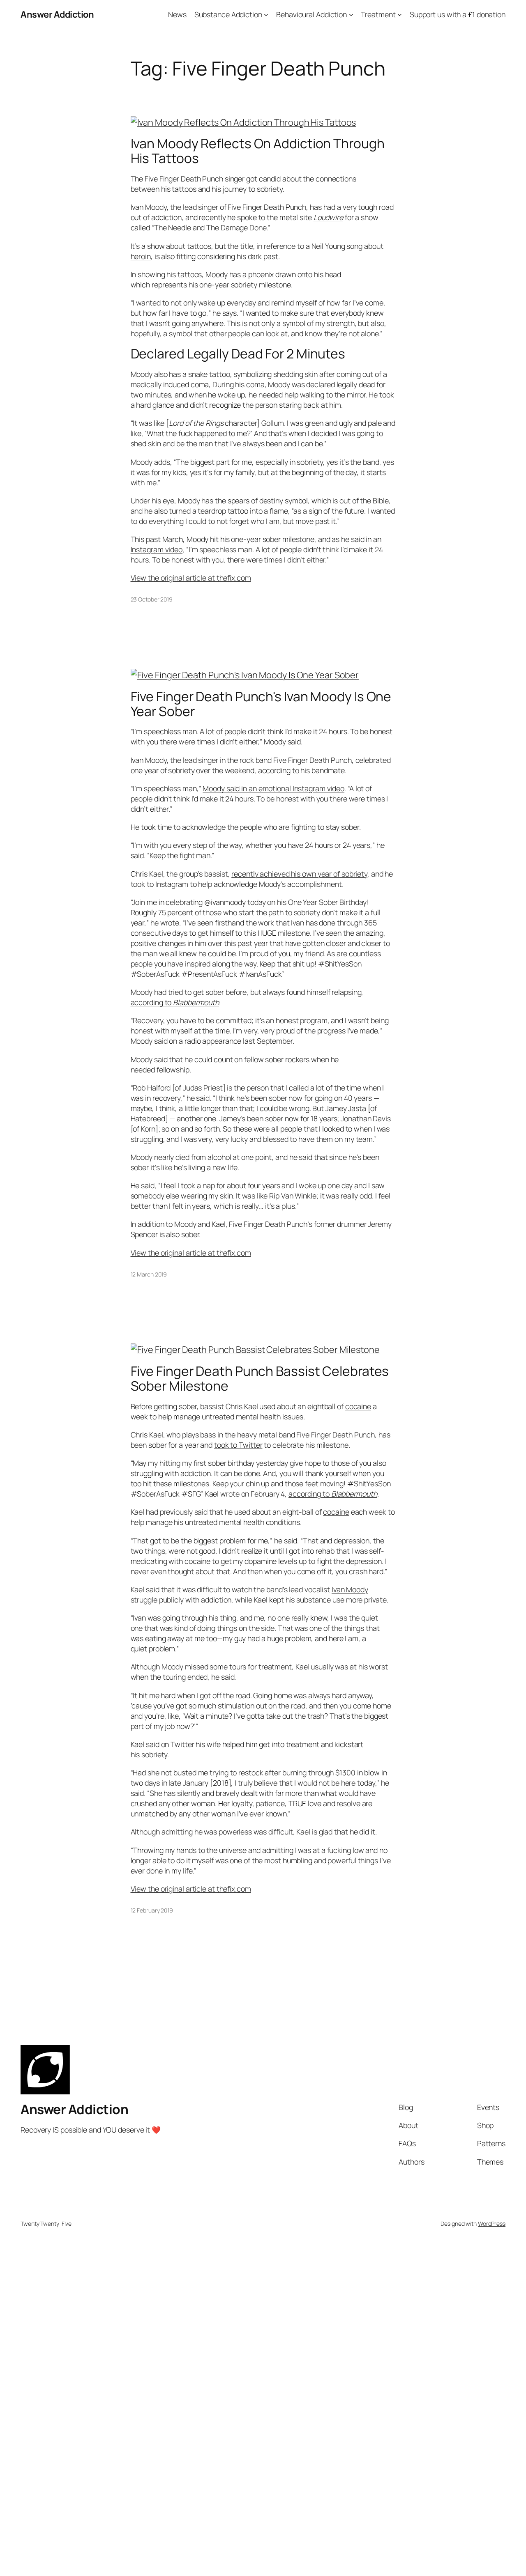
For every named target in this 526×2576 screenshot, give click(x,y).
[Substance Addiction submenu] (266, 15)
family (245, 472)
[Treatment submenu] (400, 15)
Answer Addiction (57, 14)
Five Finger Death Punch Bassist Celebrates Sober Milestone (260, 1379)
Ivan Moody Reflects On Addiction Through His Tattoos (258, 151)
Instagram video (157, 549)
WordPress (492, 2224)
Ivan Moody (350, 1589)
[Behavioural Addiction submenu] (351, 15)
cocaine (358, 1406)
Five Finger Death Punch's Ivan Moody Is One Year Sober (261, 704)
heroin (141, 256)
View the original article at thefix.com (191, 578)
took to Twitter (238, 1445)
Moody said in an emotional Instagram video (273, 788)
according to (175, 1002)
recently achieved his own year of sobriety (299, 874)
